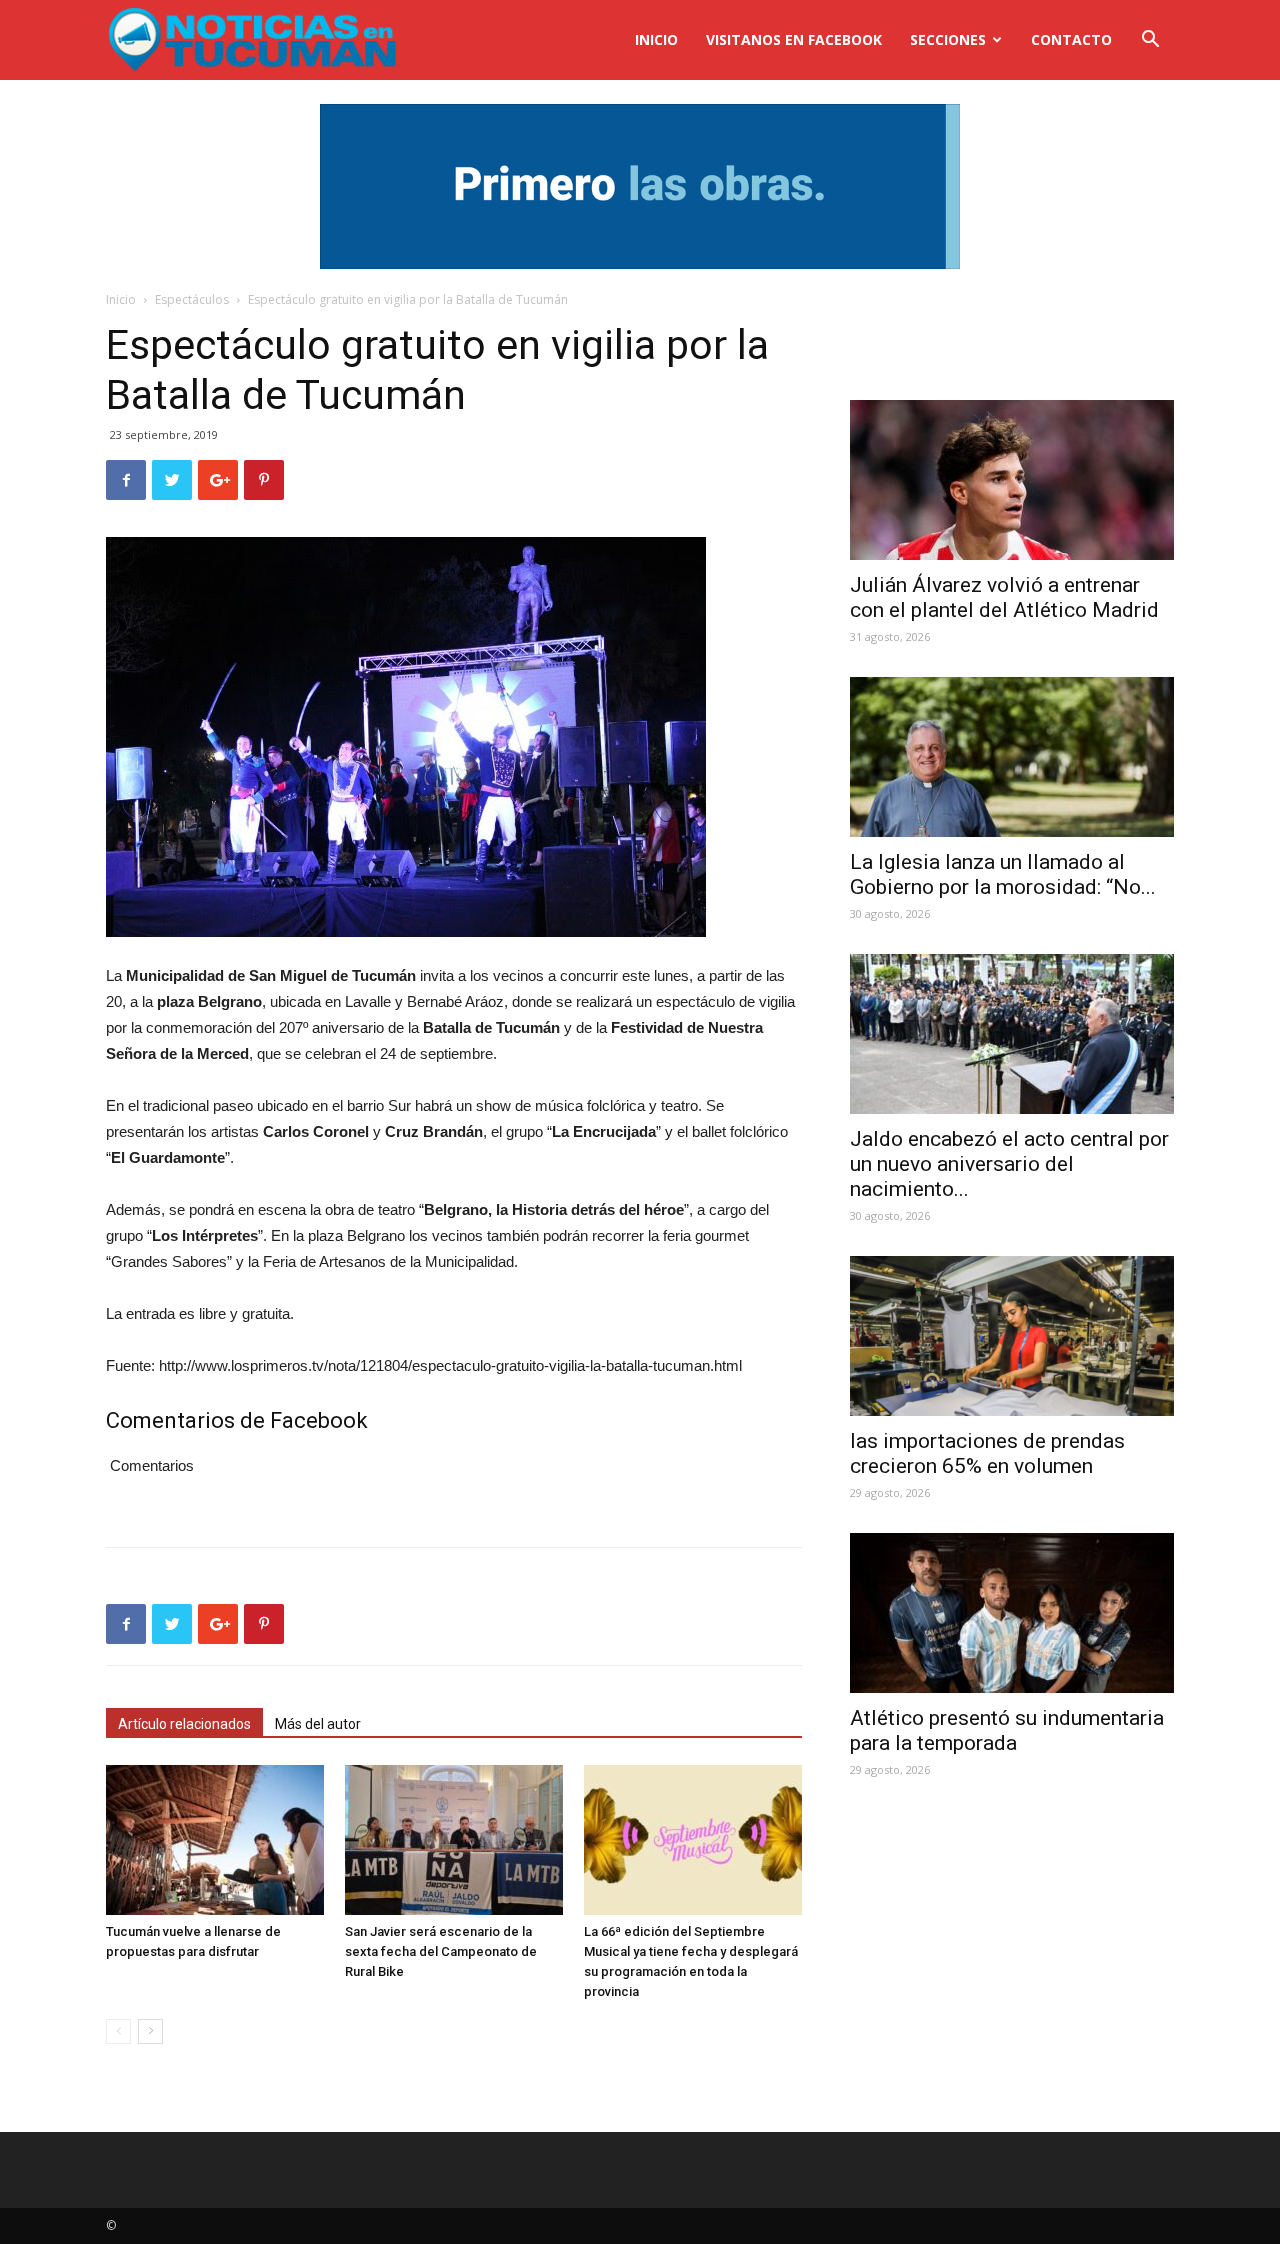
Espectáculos (192, 299)
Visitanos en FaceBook (794, 39)
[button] (1150, 41)
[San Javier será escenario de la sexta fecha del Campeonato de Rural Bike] (454, 1840)
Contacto (1071, 39)
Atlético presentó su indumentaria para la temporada (1007, 1730)
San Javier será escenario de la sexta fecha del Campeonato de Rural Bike (441, 1951)
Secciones (948, 39)
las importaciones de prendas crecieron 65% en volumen (987, 1453)
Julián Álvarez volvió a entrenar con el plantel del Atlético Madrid (1004, 597)
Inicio (656, 39)
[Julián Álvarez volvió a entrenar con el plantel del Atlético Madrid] (1012, 480)
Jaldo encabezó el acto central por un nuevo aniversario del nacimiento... (1009, 1164)
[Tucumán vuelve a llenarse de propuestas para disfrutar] (215, 1840)
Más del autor (318, 1724)
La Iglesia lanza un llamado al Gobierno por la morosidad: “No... (1003, 874)
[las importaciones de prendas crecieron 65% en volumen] (1012, 1336)
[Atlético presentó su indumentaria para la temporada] (1012, 1613)
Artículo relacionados (184, 1724)
